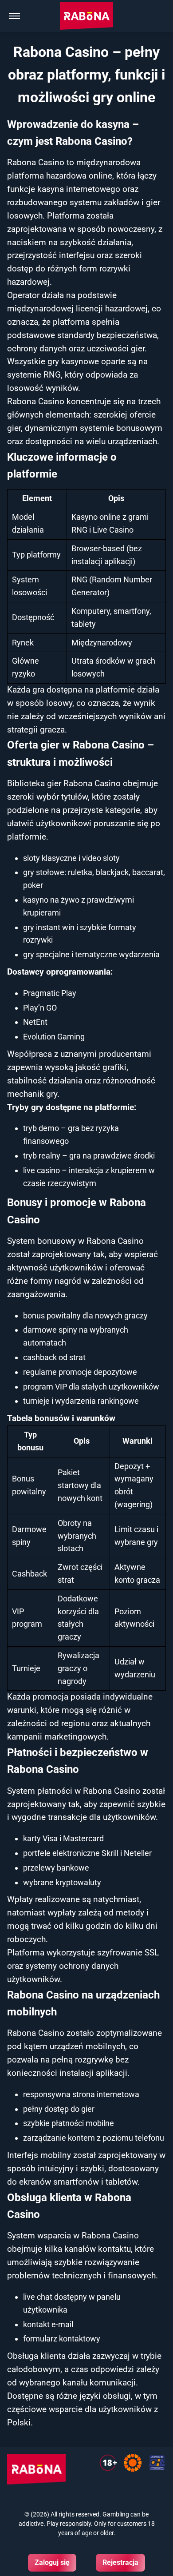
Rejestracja (120, 2562)
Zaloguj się (52, 2562)
